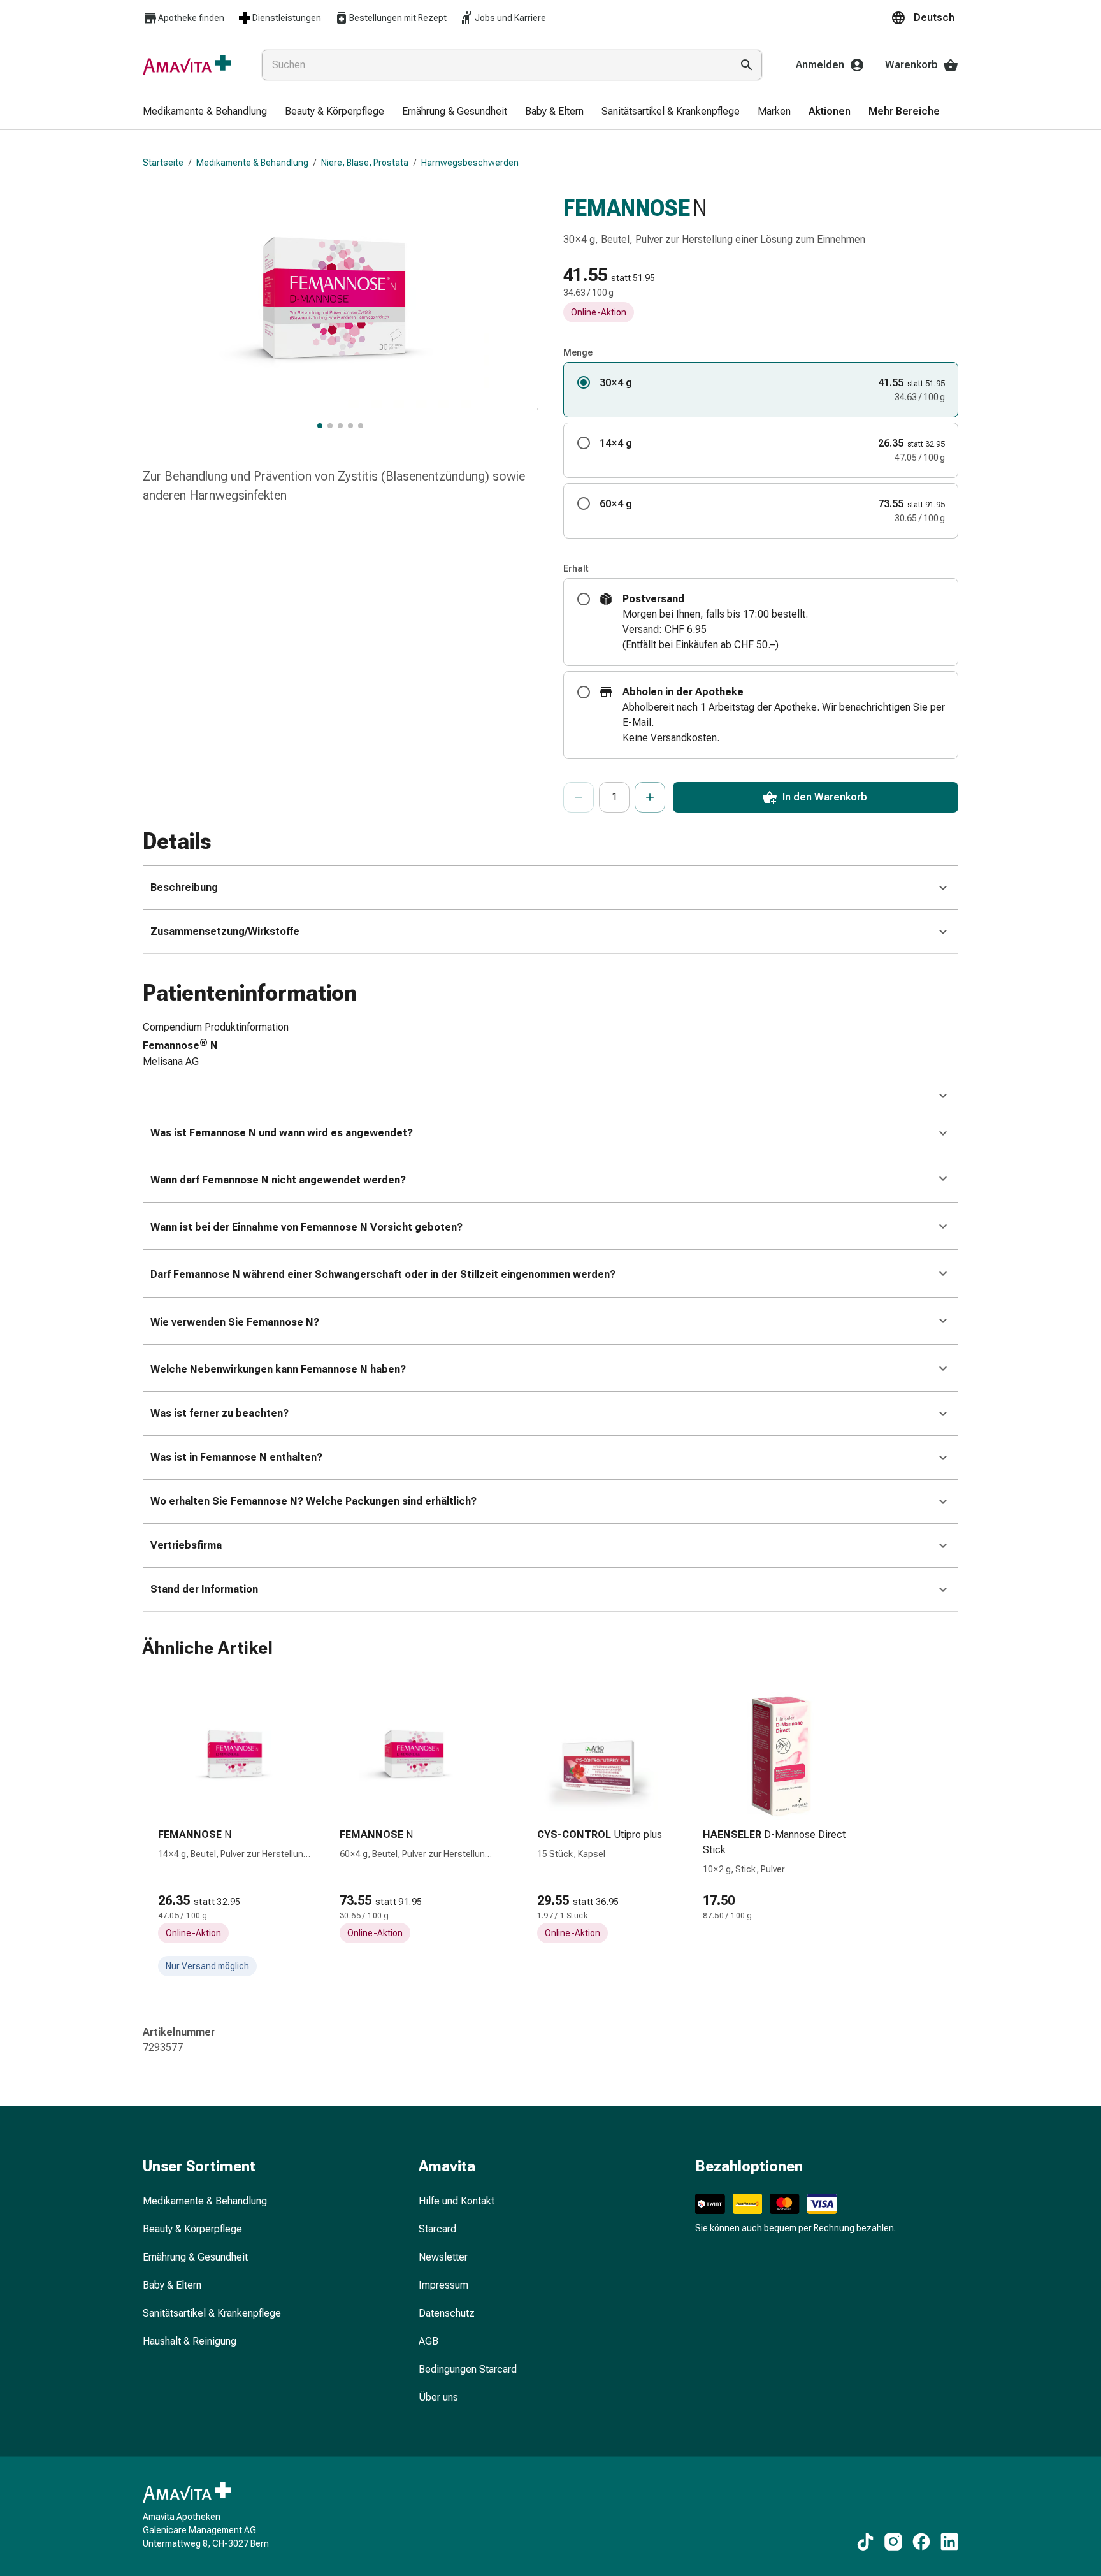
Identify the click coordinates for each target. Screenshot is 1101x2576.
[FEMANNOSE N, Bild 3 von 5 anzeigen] (340, 426)
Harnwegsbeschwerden (470, 163)
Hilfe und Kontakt (457, 2201)
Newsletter (443, 2257)
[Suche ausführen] (747, 65)
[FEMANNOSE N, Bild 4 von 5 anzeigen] (350, 426)
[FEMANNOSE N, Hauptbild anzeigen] (320, 426)
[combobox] (494, 65)
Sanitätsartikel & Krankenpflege (212, 2313)
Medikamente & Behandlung (252, 163)
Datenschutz (447, 2313)
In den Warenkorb (825, 797)
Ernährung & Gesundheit (195, 2257)
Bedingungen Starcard (468, 2369)
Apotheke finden (191, 18)
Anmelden (820, 65)
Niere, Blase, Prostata (365, 163)
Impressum (443, 2285)
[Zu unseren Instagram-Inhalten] (893, 2542)
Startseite (163, 163)
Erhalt (576, 568)
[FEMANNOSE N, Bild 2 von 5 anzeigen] (330, 426)
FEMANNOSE (627, 208)
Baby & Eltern (172, 2285)
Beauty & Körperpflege (192, 2229)
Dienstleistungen (287, 18)
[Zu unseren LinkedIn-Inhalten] (949, 2542)
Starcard (437, 2229)
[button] (925, 18)
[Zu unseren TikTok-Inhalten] (865, 2542)
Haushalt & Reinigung (190, 2341)
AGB (428, 2341)
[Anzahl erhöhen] (650, 797)
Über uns (438, 2397)
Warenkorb (911, 65)
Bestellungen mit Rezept (398, 18)
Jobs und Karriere (510, 18)
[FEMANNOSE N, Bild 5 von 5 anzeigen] (361, 426)
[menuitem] (205, 112)
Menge (578, 352)
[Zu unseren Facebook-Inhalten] (921, 2542)
